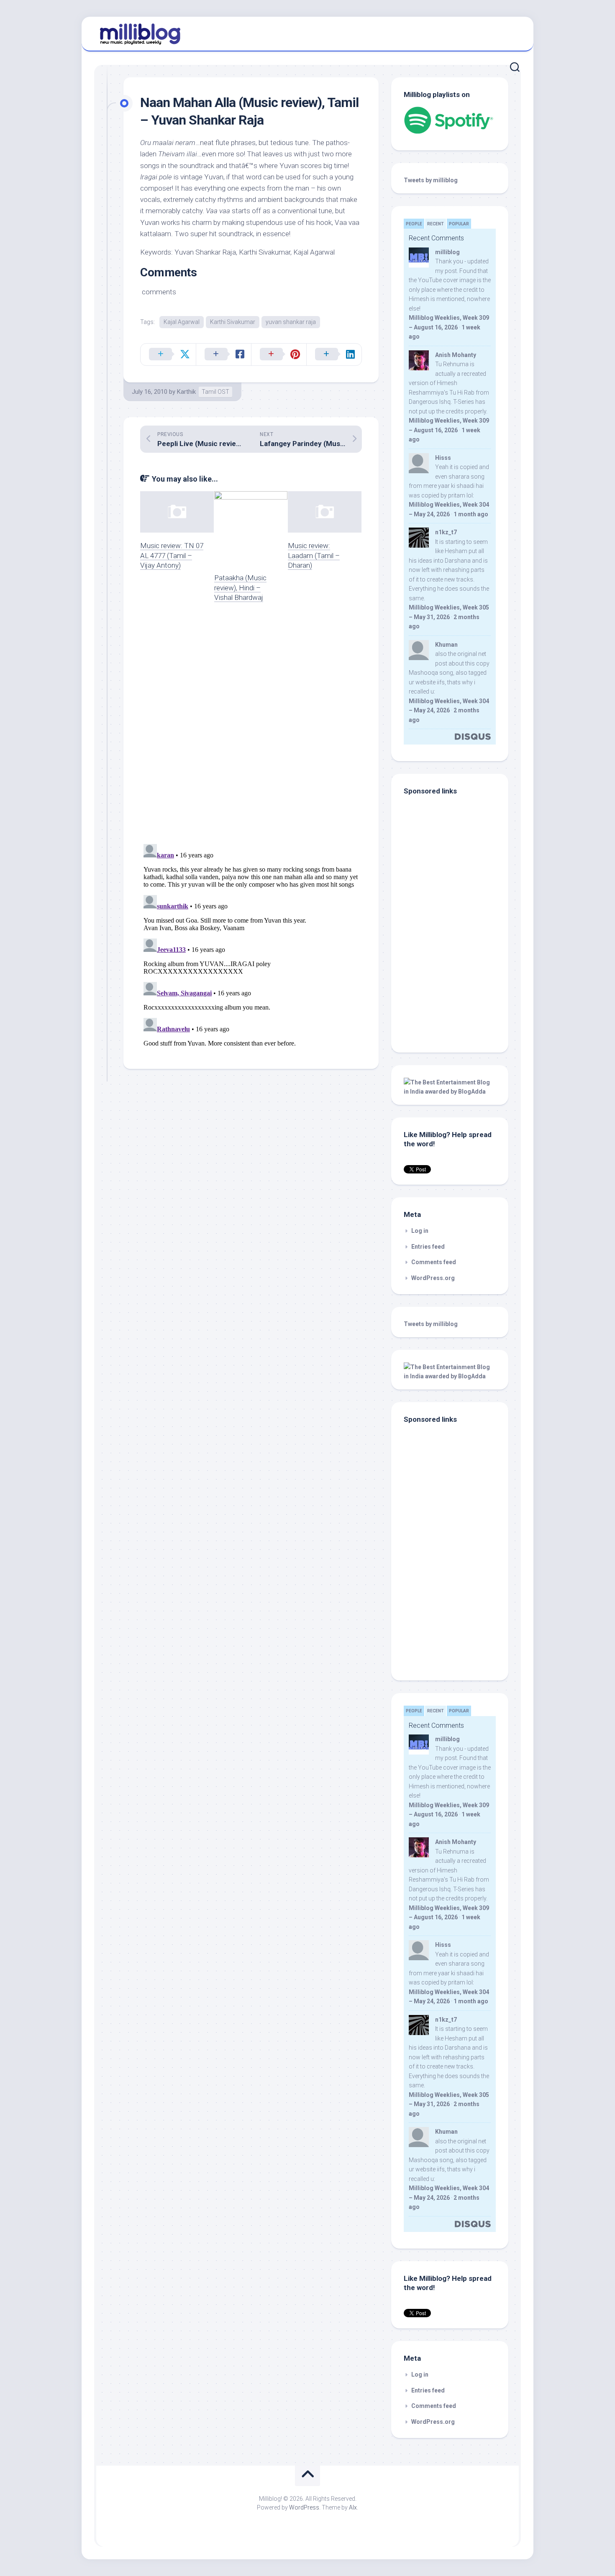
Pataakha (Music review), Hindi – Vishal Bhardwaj (240, 588)
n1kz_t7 (446, 532)
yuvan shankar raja (291, 322)
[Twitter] (512, 33)
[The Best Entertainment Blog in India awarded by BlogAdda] (450, 1092)
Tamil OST (215, 392)
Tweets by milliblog (431, 180)
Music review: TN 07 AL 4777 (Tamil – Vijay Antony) (172, 556)
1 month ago (471, 514)
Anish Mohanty (456, 355)
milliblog (447, 252)
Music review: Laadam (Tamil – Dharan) (314, 556)
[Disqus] (251, 728)
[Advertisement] (456, 983)
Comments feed (434, 1262)
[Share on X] (168, 355)
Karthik (186, 392)
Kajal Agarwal (182, 322)
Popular (459, 224)
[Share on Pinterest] (279, 355)
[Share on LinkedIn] (334, 355)
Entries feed (428, 1247)
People (414, 224)
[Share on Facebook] (223, 355)
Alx (353, 2507)
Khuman (446, 645)
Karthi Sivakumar (233, 322)
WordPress (304, 2507)
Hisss (443, 458)
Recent (436, 224)
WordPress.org (433, 1278)
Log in (420, 1231)
